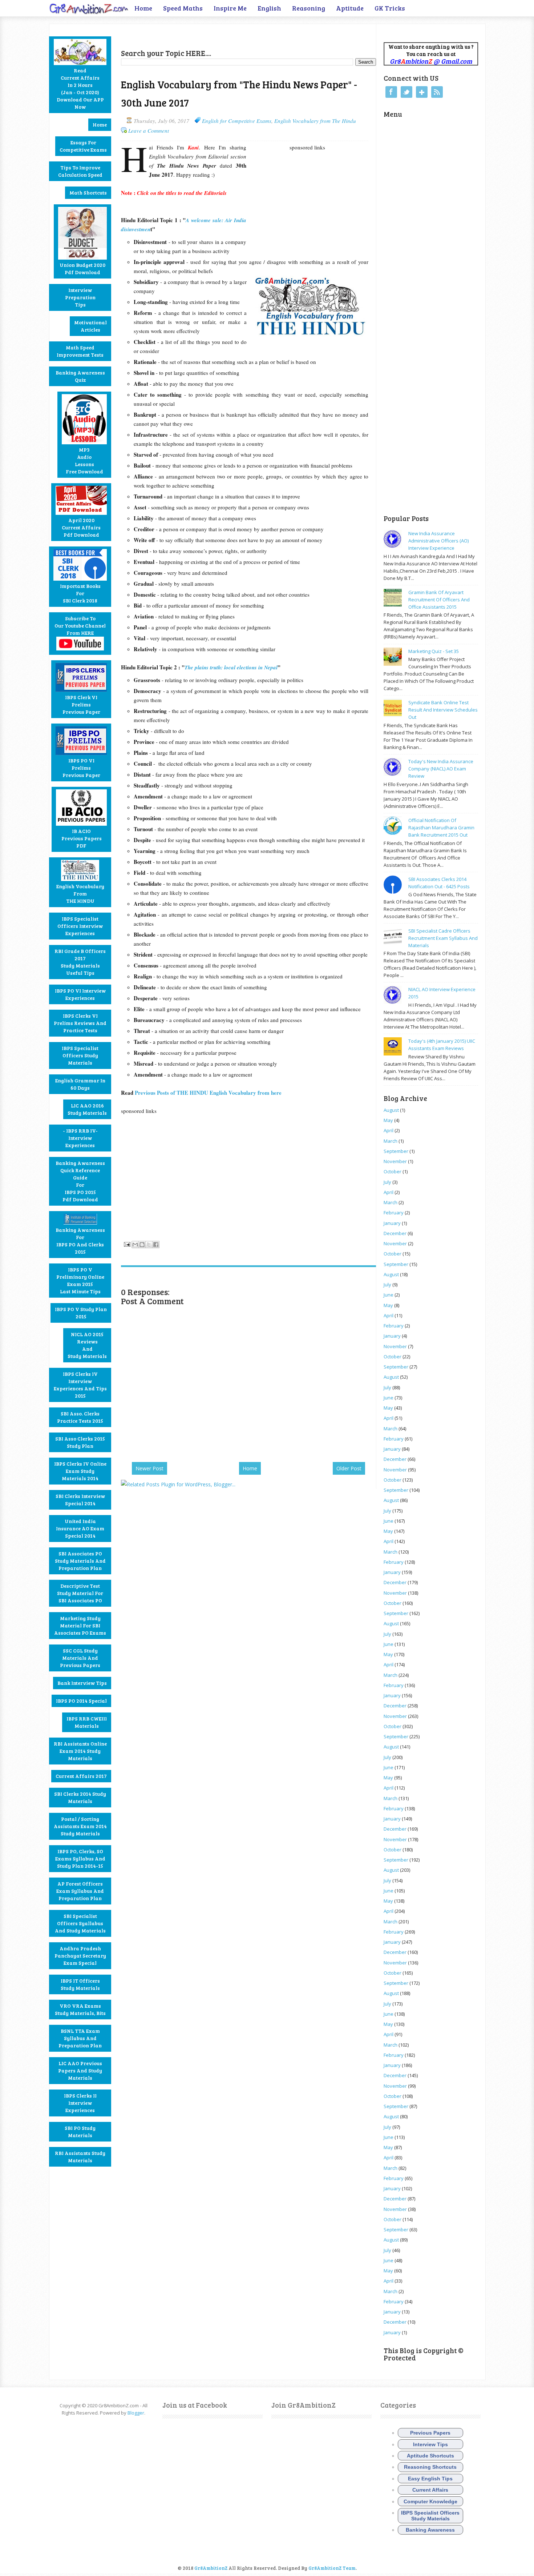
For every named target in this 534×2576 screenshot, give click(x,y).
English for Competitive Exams (237, 121)
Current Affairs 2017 (81, 1776)
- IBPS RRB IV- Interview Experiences (80, 1138)
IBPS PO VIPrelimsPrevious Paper (81, 768)
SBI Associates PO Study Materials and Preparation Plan (80, 1561)
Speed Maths (183, 8)
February (394, 1213)
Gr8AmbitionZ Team (332, 2568)
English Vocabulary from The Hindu (315, 121)
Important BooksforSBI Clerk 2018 (80, 593)
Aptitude (350, 8)
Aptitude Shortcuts (430, 2456)
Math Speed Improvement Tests (80, 351)
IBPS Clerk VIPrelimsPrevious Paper (81, 704)
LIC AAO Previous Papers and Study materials (80, 2070)
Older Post (349, 1468)
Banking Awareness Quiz (80, 376)
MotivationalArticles (90, 326)
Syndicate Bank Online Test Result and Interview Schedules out (443, 710)
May (388, 1120)
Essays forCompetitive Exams (83, 146)
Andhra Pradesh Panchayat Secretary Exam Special (80, 1956)
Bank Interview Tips (82, 1683)
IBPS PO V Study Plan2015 (81, 1313)
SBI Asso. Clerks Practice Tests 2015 (80, 1417)
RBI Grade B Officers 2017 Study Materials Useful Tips (80, 962)
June (389, 1295)
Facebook (391, 92)
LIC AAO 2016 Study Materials (87, 1109)
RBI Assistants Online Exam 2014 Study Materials (80, 1751)
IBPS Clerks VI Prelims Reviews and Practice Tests (80, 1023)
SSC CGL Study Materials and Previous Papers (80, 1658)
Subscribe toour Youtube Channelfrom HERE (80, 626)
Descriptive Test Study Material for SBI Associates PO (80, 1593)
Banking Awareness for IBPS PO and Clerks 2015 (80, 1241)
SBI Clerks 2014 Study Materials (80, 1797)
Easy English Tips (430, 2479)
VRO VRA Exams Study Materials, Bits (80, 2009)
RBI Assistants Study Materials (80, 2157)
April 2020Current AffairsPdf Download (81, 527)
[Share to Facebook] (156, 1245)
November (395, 1161)
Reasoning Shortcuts (430, 2467)
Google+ (422, 92)
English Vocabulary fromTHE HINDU (80, 894)
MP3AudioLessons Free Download (84, 460)
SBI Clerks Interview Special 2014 (80, 1500)
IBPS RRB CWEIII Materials (87, 1722)
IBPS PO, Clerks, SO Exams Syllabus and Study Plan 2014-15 (80, 1858)
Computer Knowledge (430, 2501)
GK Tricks (390, 8)
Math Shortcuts (88, 193)
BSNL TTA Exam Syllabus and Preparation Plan (80, 2038)
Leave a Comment (149, 131)
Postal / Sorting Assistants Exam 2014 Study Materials (80, 1826)
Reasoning (309, 8)
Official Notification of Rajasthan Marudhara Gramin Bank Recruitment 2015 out (441, 828)
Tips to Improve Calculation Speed (80, 171)
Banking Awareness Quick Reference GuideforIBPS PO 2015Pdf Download (80, 1181)
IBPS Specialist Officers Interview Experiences (80, 926)
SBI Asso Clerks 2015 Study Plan (80, 1442)
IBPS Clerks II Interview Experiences (80, 2103)
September (396, 1151)
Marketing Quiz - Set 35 (434, 651)
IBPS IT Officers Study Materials (80, 1984)
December (395, 1233)
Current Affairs (430, 2490)
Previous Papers (430, 2433)
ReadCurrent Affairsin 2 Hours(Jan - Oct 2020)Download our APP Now (80, 89)
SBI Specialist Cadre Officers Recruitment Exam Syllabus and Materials (443, 938)
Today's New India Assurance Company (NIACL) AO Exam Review (441, 769)
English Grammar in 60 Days (80, 1084)
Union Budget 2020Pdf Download (82, 269)
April (389, 1130)
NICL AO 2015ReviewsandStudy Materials (87, 1345)
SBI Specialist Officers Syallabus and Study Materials (80, 1923)
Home (143, 8)
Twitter (406, 92)
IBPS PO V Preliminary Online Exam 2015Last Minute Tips (80, 1280)
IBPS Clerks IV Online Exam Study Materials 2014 (80, 1471)
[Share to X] (149, 1245)
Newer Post (149, 1468)
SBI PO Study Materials (80, 2132)
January (392, 1223)
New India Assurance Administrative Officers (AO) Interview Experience (438, 541)
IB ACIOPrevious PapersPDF (82, 838)
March (391, 1141)
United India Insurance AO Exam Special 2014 (80, 1528)
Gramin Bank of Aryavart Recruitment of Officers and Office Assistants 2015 (439, 600)
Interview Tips (430, 2444)
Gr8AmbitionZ (211, 2568)
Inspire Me (230, 8)
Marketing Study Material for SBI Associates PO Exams (80, 1625)
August (391, 1110)
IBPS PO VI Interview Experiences (80, 994)
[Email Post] (126, 1243)
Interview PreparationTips (80, 297)
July (387, 1182)
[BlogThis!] (142, 1245)
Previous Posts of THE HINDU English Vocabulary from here (209, 1093)
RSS (437, 92)
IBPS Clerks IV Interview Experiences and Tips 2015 (80, 1385)
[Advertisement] (206, 35)
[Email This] (135, 1245)
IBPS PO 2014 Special (81, 1701)
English (269, 8)
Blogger (136, 2413)
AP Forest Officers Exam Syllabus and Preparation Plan (80, 1891)
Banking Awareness (430, 2530)
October (393, 1171)
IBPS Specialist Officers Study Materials (80, 1055)
